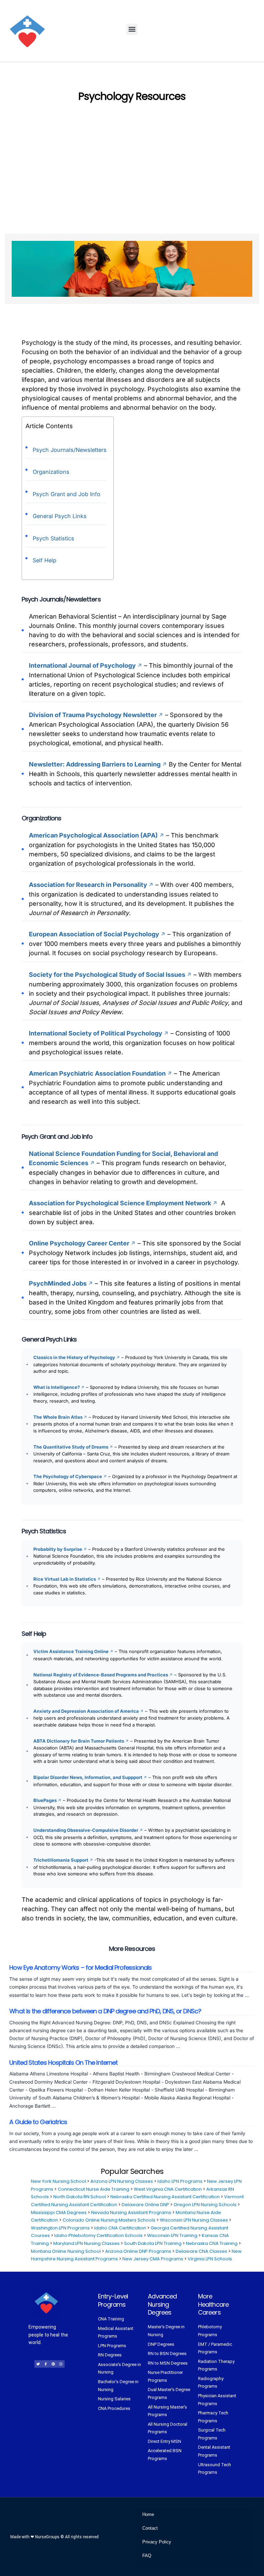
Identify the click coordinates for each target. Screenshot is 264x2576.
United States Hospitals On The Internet (63, 2063)
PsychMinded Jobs (58, 1283)
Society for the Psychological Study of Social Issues (107, 975)
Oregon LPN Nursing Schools (205, 2205)
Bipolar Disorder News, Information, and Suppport (88, 1777)
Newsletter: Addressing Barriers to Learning (95, 764)
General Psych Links (60, 516)
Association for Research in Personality (88, 885)
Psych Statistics (53, 538)
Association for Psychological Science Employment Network (120, 1203)
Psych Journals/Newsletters (70, 450)
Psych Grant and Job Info (67, 494)
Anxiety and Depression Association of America (86, 1711)
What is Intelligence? (57, 1387)
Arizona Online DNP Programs (138, 2251)
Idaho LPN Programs (180, 2181)
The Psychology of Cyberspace (68, 1476)
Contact (150, 2528)
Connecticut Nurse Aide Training (93, 2189)
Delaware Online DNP (145, 2205)
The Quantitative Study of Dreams (71, 1447)
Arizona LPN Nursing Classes (122, 2181)
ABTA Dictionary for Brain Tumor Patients (79, 1741)
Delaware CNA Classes (201, 2251)
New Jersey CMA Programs (153, 2259)
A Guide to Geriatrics (38, 2122)
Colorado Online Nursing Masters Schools (109, 2220)
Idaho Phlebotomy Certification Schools (98, 2235)
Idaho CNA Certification (120, 2228)
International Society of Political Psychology (96, 1033)
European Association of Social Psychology (94, 934)
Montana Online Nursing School (66, 2251)
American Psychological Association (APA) (93, 835)
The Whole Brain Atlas (58, 1417)
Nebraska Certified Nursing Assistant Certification (165, 2197)
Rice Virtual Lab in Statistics (65, 1579)
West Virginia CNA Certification (168, 2189)
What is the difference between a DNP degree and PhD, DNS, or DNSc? (105, 2012)
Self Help (45, 560)
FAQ (147, 2556)
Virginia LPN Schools (210, 2259)
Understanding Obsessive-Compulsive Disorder (86, 1830)
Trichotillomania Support (61, 1860)
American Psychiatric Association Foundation (97, 1073)
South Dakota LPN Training (153, 2243)
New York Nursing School (58, 2181)
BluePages (45, 1800)
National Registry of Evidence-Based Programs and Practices (101, 1675)
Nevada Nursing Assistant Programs (131, 2212)
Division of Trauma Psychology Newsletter (93, 715)
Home (148, 2514)
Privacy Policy (157, 2542)
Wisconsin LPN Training (172, 2235)
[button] (132, 29)
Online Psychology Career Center (79, 1243)
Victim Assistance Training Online (71, 1651)
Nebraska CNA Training (212, 2243)
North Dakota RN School (80, 2197)
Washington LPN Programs (60, 2228)
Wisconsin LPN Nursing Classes (194, 2220)
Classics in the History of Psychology (74, 1357)
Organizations (51, 472)
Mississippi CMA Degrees (59, 2212)
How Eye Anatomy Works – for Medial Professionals (80, 1968)
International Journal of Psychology (82, 665)
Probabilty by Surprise (58, 1549)
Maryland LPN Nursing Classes (86, 2243)
